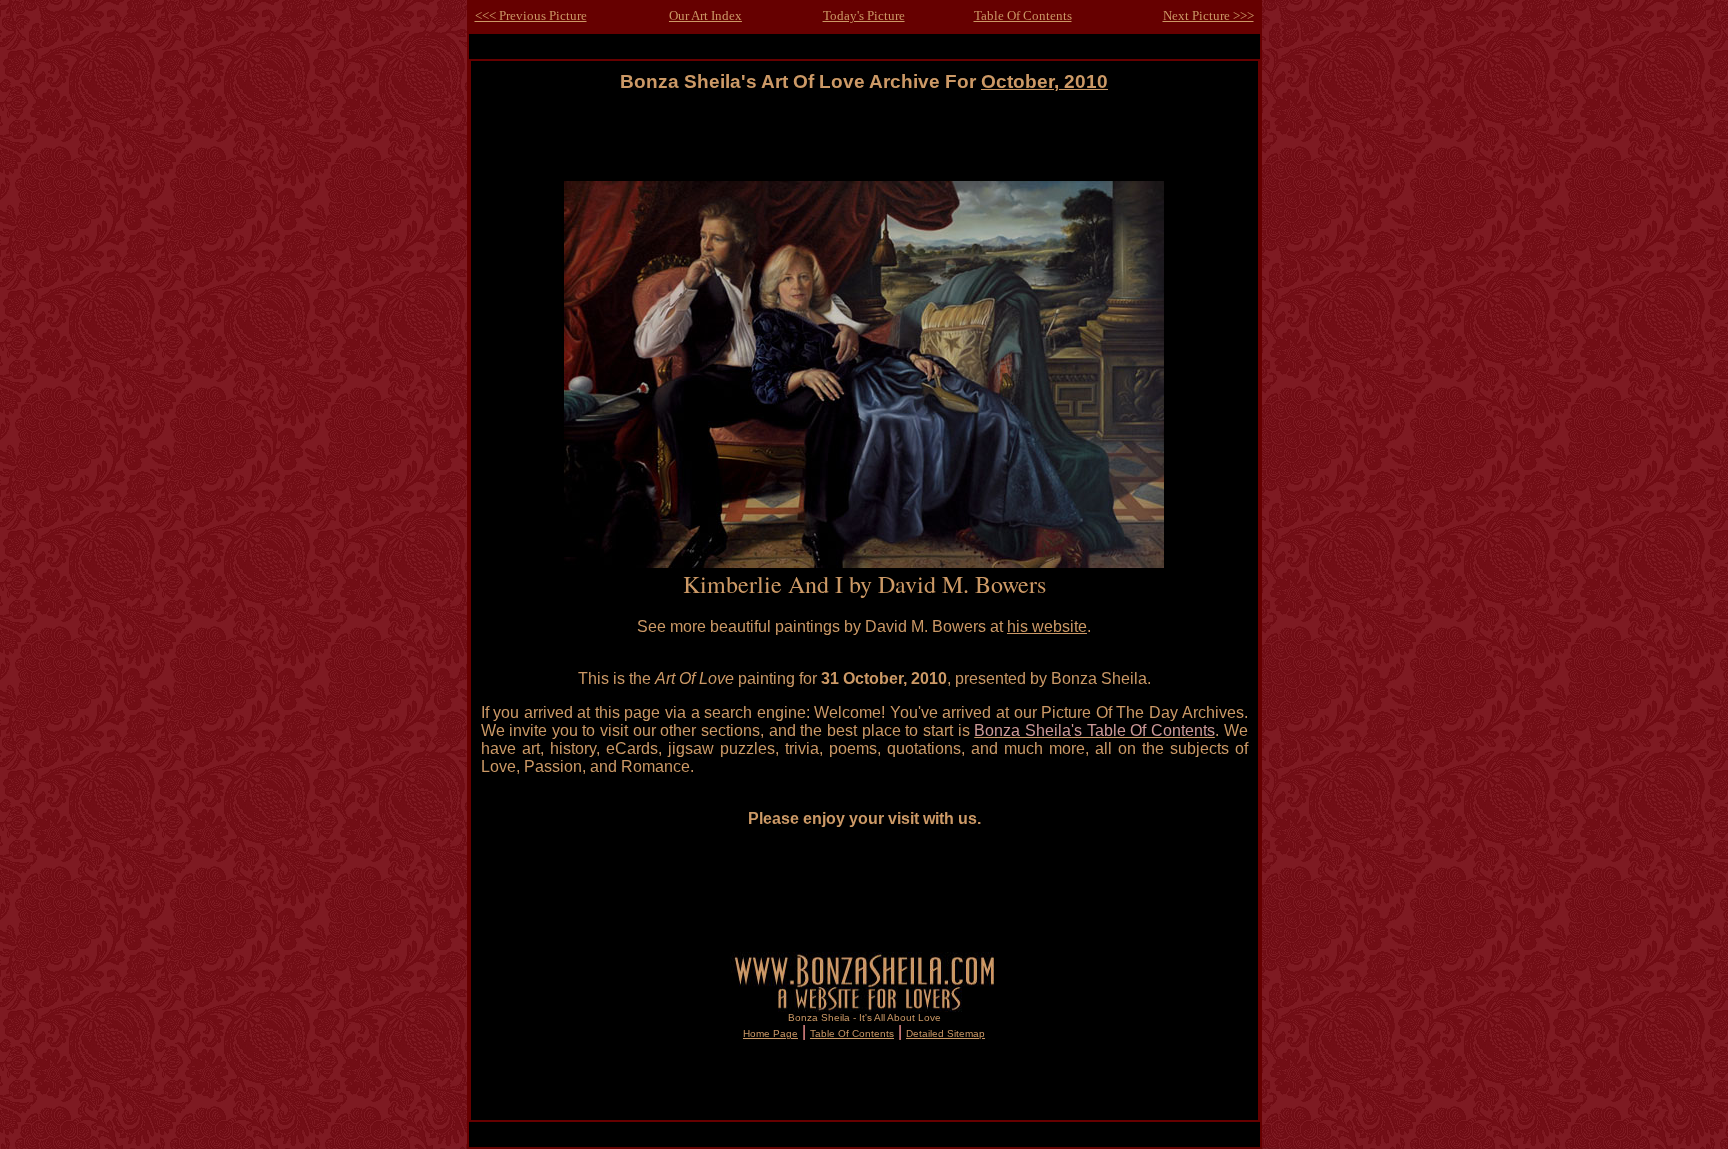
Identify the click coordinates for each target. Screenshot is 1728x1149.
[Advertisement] (864, 137)
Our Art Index (705, 15)
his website (1047, 626)
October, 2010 (1044, 81)
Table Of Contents (1023, 15)
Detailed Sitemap (945, 1033)
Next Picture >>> (1208, 15)
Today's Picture (864, 15)
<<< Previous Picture (531, 15)
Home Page (770, 1033)
